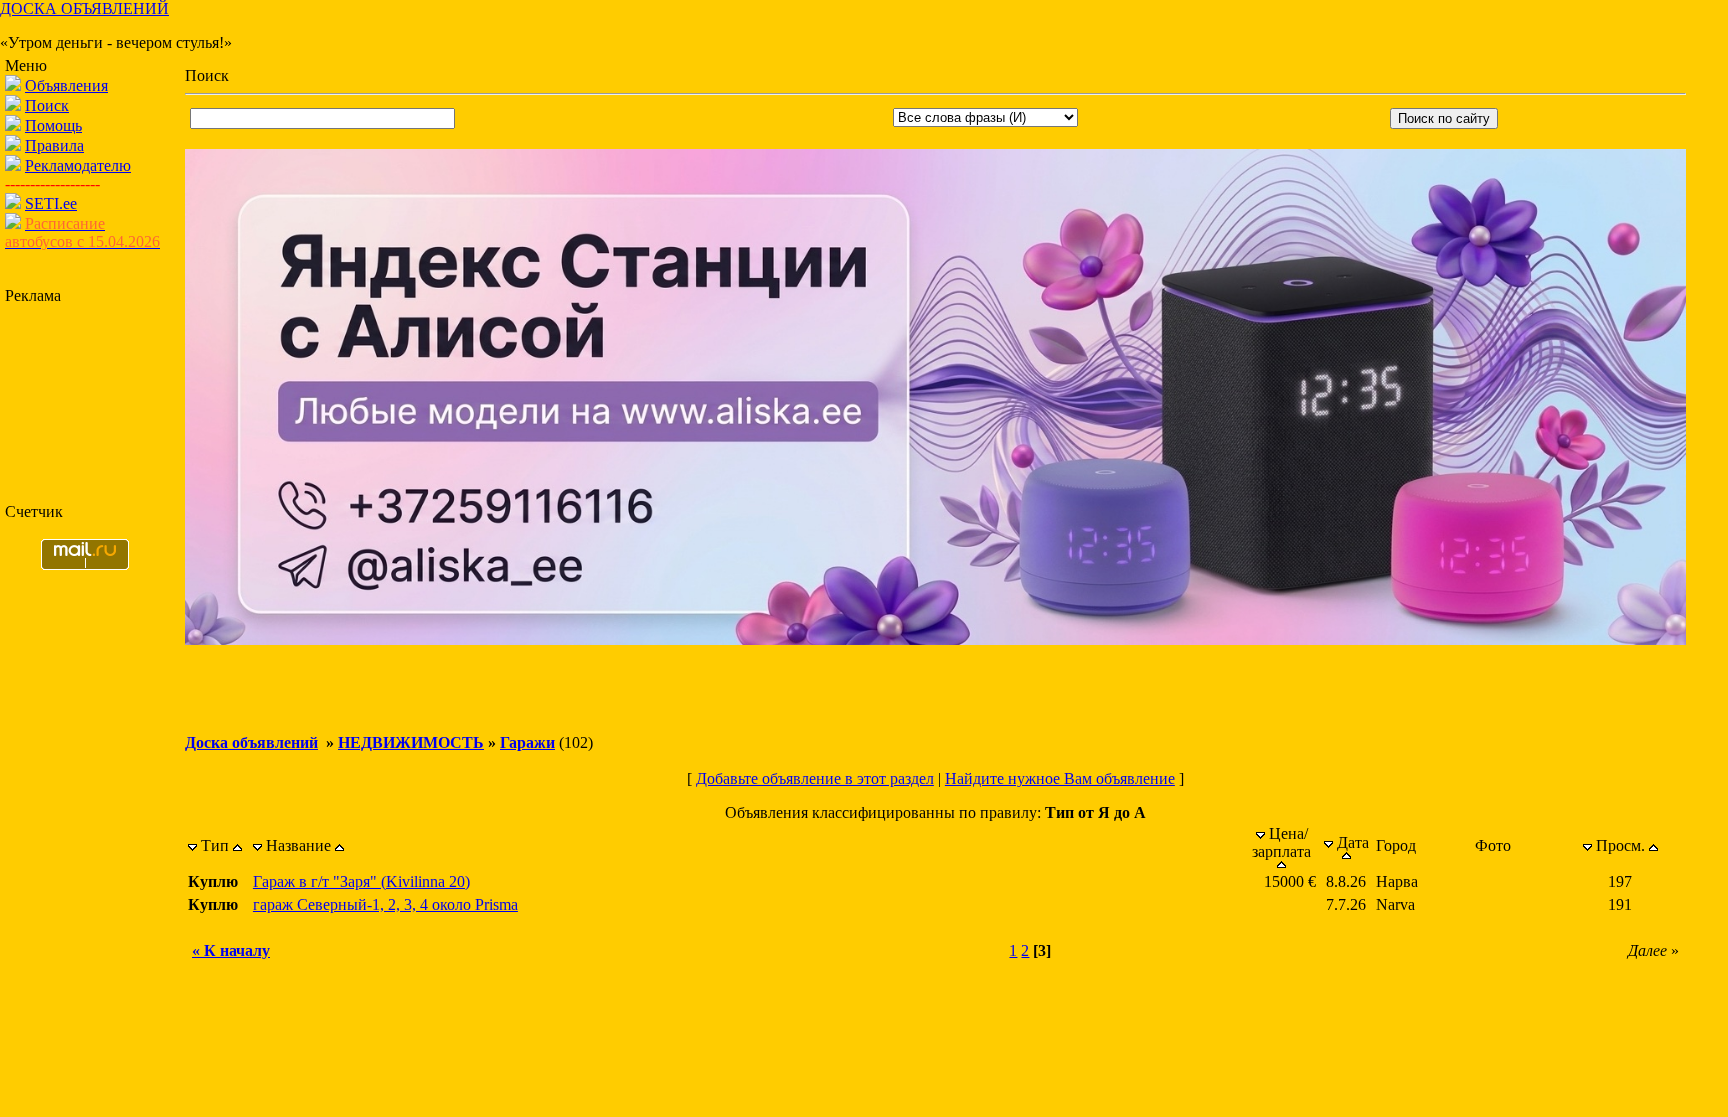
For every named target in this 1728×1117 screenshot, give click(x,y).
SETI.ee (51, 203)
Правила (54, 145)
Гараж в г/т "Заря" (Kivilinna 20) (361, 881)
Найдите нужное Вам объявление (1060, 778)
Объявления (66, 85)
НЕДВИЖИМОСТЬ (411, 742)
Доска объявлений (251, 742)
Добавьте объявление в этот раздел (815, 778)
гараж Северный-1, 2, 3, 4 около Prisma (385, 904)
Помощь (53, 125)
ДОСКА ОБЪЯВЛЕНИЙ (84, 8)
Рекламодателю (78, 165)
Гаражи (527, 742)
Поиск (47, 105)
